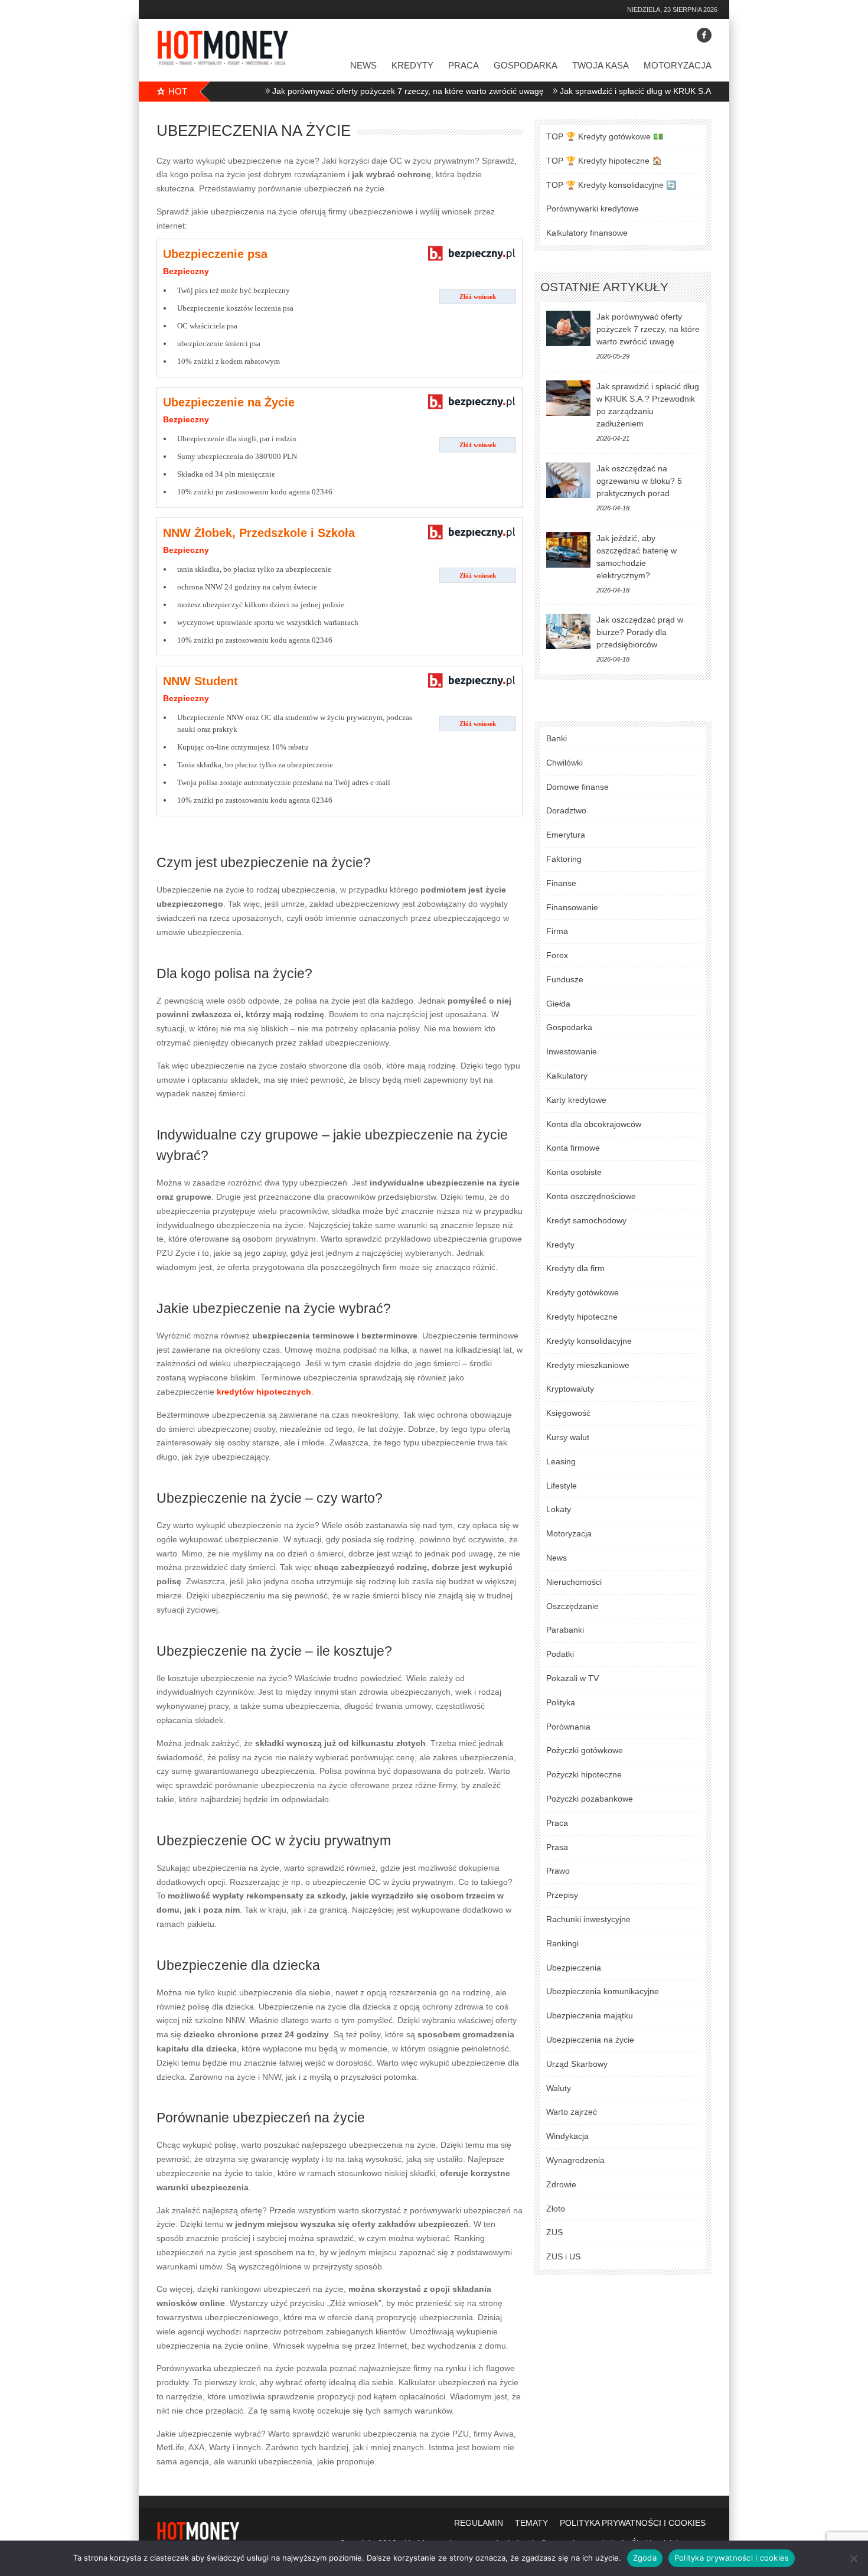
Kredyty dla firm (575, 1268)
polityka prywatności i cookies (633, 2523)
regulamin (479, 2523)
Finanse (561, 883)
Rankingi (562, 1943)
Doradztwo (566, 810)
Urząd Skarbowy (577, 2064)
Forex (557, 955)
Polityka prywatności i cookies (732, 2558)
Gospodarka (526, 65)
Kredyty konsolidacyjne (589, 1341)
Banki (557, 738)
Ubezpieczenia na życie (590, 2040)
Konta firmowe (573, 1148)
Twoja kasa (601, 65)
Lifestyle (562, 1486)
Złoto (556, 2209)
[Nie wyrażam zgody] (853, 2558)
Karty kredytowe (576, 1100)
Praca (464, 65)
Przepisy (562, 1895)
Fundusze (565, 979)
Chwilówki (564, 763)
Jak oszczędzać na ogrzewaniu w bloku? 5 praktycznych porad (639, 481)
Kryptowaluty (570, 1389)
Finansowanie (572, 907)
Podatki (560, 1654)
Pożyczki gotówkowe (585, 1750)
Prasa (557, 1847)
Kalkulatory (567, 1076)
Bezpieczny (186, 271)
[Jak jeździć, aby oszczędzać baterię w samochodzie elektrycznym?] (568, 550)
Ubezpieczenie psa (215, 254)
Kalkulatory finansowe (587, 233)
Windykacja (567, 2136)
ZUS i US (563, 2256)
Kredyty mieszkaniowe (588, 1365)
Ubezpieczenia (574, 1968)
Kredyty (412, 65)
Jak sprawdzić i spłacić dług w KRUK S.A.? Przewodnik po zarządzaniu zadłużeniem (671, 91)
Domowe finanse (577, 787)
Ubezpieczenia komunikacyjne (603, 1991)
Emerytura (566, 835)
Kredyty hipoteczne (582, 1317)
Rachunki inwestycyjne (588, 1919)
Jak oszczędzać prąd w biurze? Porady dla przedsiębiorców (640, 632)
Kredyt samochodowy (586, 1220)
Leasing (561, 1461)
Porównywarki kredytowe (593, 209)
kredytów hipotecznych (264, 1392)
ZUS (554, 2232)
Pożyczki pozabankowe (590, 1799)
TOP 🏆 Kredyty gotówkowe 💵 (605, 136)
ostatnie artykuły (604, 287)
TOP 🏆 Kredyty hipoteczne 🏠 (604, 161)
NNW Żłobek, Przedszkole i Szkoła (259, 533)
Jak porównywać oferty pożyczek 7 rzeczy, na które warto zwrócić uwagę (363, 91)
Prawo (558, 1871)
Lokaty (559, 1509)
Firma (557, 931)
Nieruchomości (574, 1582)
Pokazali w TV (572, 1678)
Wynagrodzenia (575, 2160)
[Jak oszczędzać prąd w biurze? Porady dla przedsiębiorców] (568, 631)
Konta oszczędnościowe (591, 1196)
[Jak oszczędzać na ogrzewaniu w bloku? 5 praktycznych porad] (568, 480)
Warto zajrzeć (572, 2112)
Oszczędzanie (572, 1606)
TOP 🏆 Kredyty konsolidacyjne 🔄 (611, 185)
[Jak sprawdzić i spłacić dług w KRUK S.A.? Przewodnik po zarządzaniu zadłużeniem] (568, 398)
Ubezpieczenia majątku (590, 2015)
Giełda (558, 1004)
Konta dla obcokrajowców (594, 1124)
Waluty (559, 2088)
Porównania (568, 1727)
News (363, 65)
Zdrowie (561, 2184)
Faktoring (564, 859)
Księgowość (568, 1413)
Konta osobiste (574, 1172)
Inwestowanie (572, 1051)
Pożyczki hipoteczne (584, 1774)
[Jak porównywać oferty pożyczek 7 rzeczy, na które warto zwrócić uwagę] (568, 328)
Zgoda (645, 2558)
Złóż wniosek (478, 297)
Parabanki (565, 1630)
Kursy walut (568, 1437)
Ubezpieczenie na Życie (229, 402)
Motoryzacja (678, 65)
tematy (531, 2523)
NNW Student (200, 681)
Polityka (561, 1702)
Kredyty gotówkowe (583, 1292)
